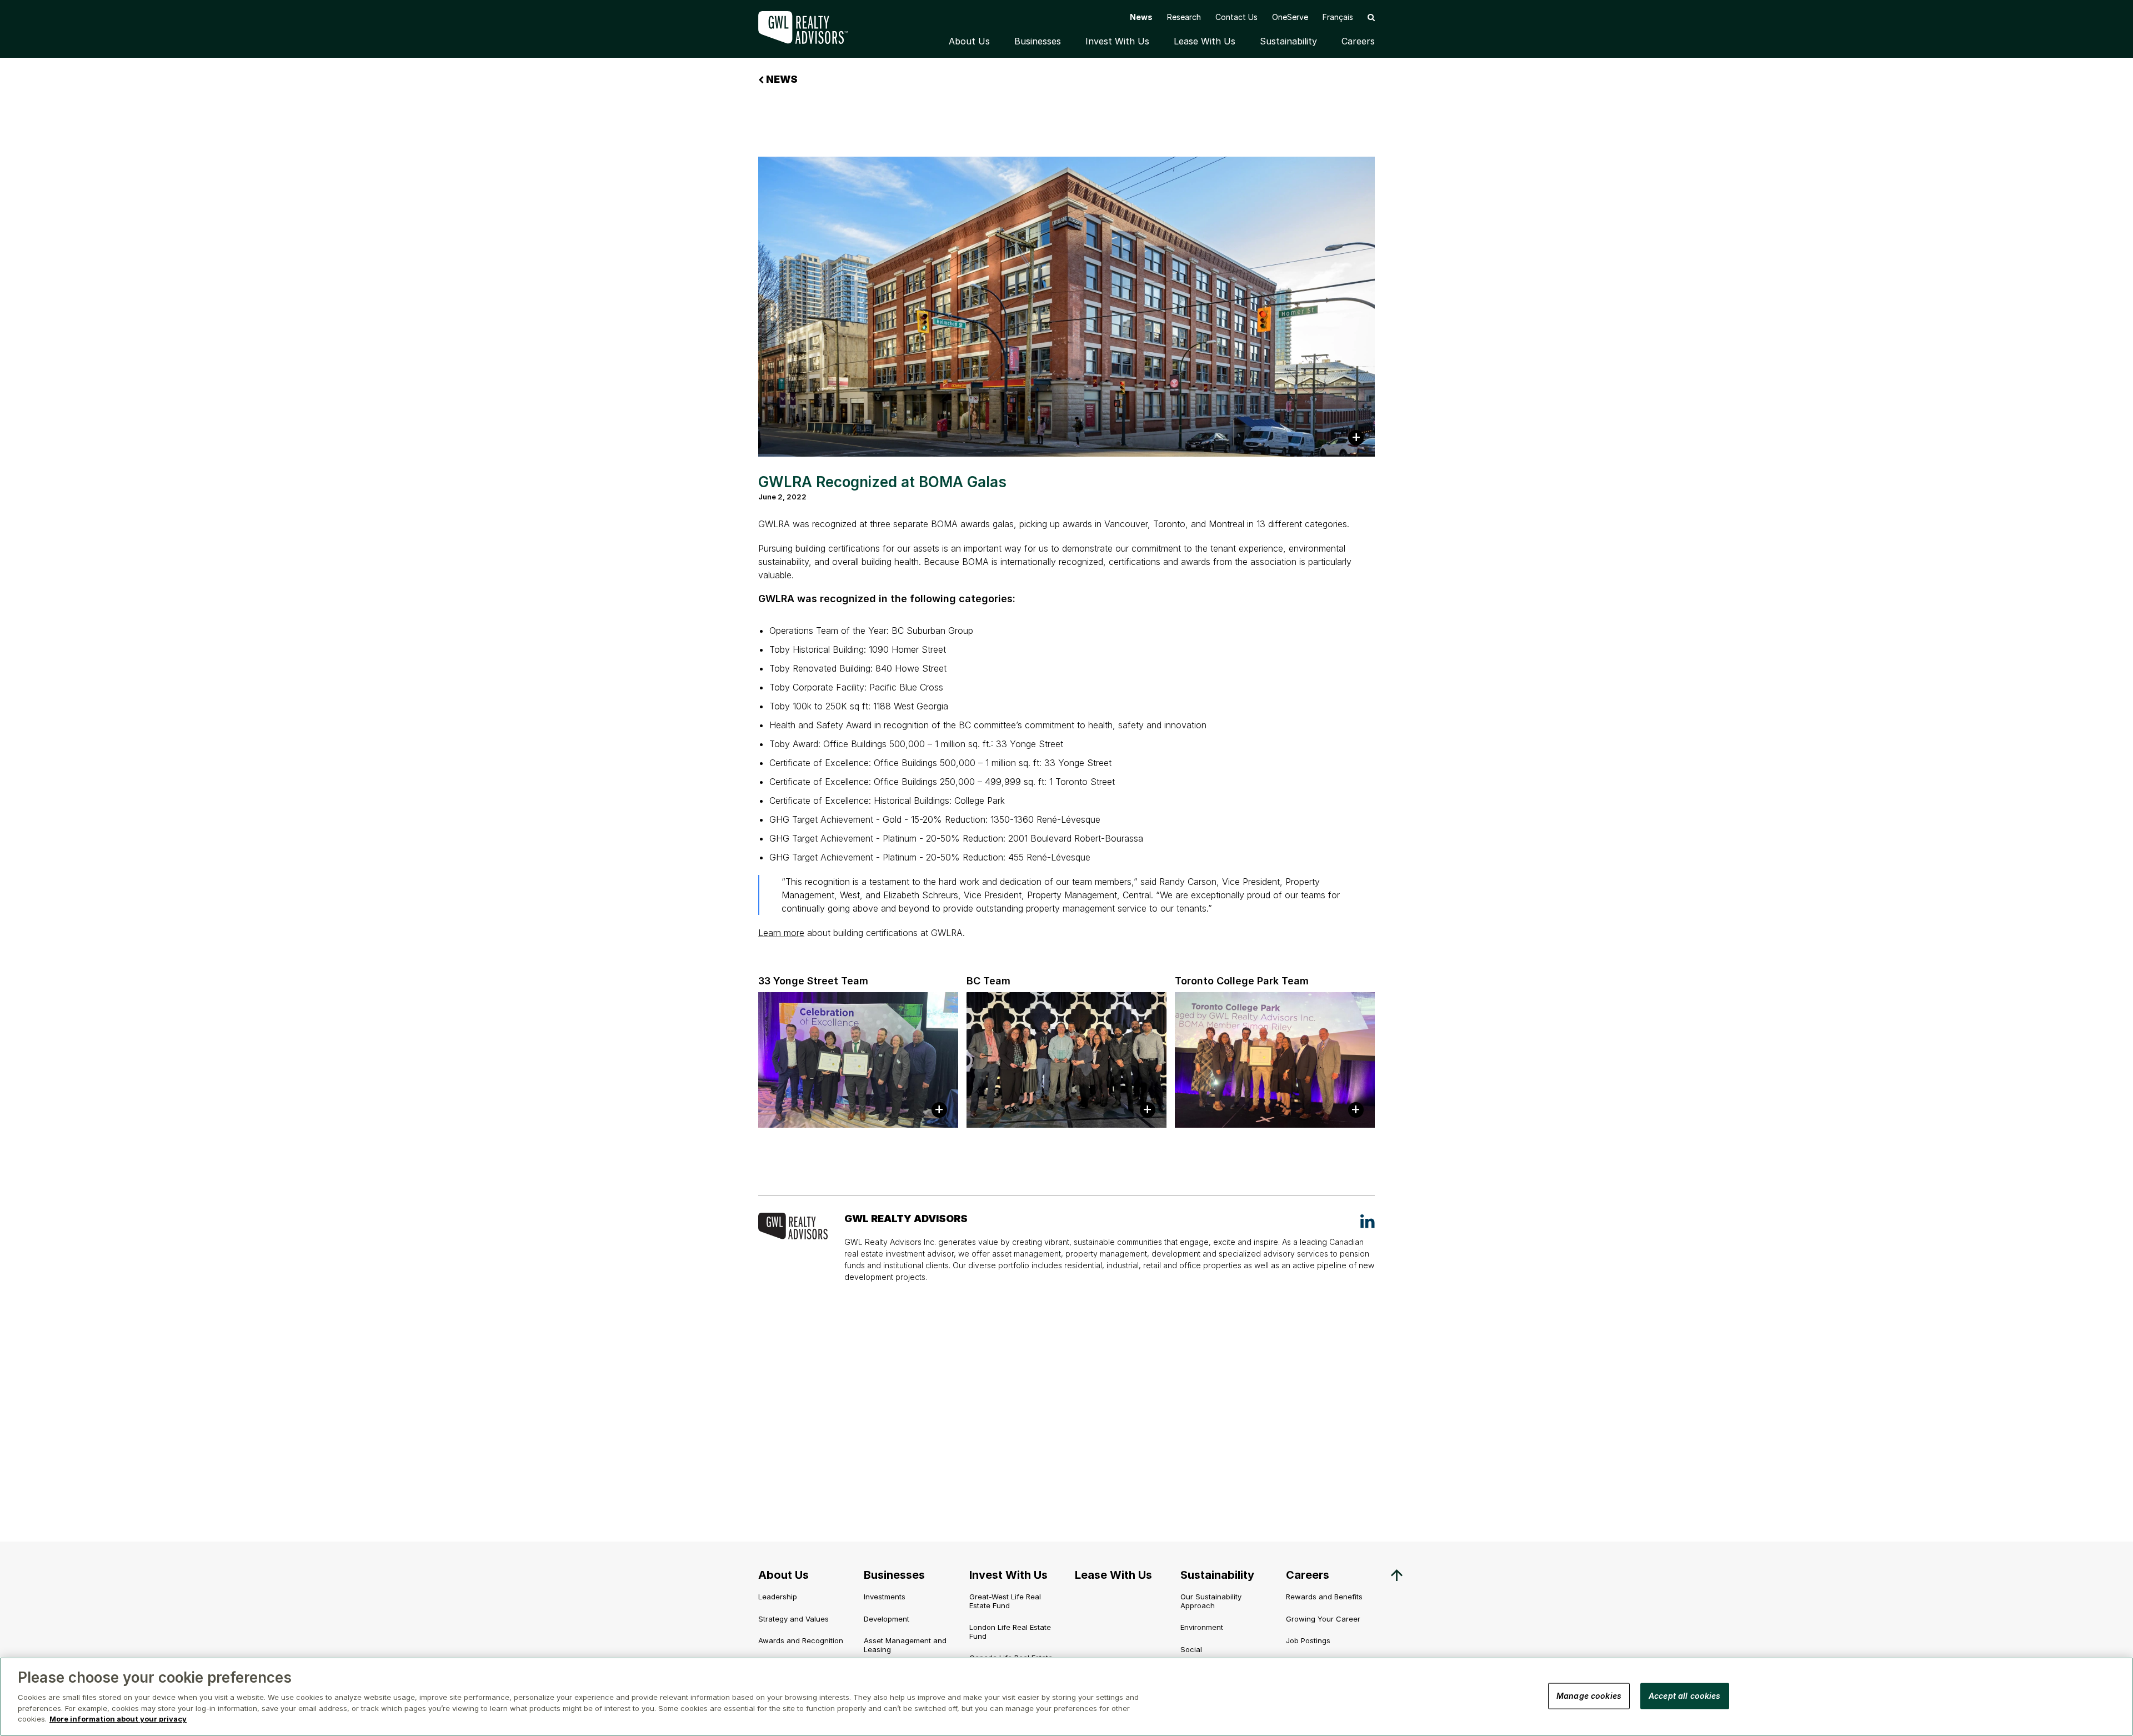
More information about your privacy (118, 1719)
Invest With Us (1117, 41)
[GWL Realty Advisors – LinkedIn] (1368, 1221)
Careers (1358, 41)
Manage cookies (1589, 1695)
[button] (1371, 17)
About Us (969, 41)
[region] (1066, 1697)
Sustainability (1288, 41)
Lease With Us (1205, 41)
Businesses (1038, 41)
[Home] (811, 27)
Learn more (781, 933)
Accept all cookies (1685, 1695)
